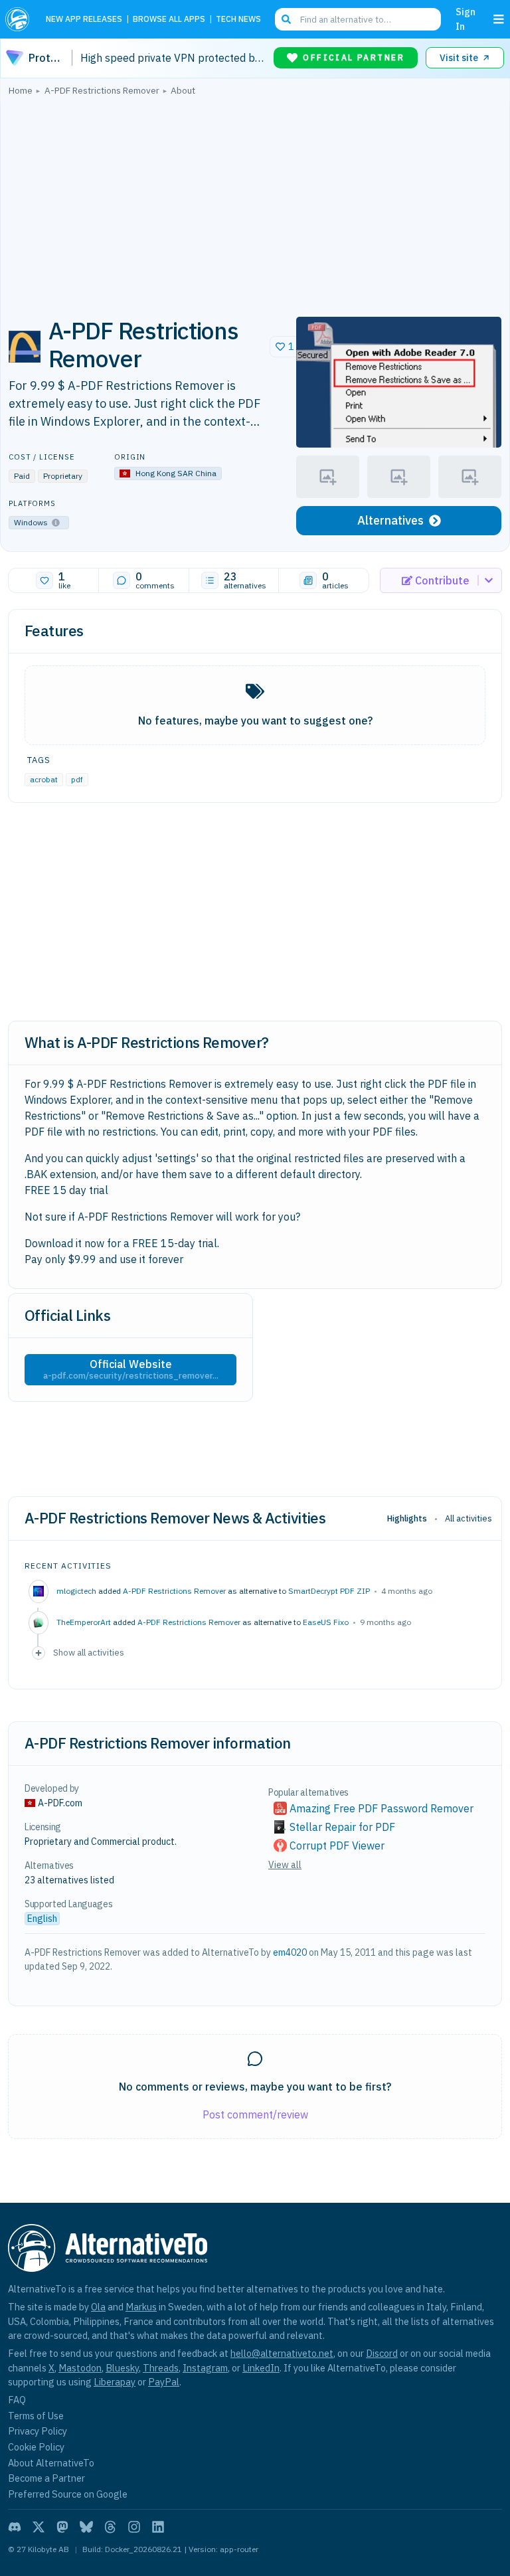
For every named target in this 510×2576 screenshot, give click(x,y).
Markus (141, 2307)
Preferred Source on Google (68, 2494)
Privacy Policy (38, 2431)
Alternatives (390, 520)
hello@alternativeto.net (282, 2353)
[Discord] (15, 2527)
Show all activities (89, 1652)
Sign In (466, 19)
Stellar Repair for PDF (342, 1827)
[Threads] (110, 2527)
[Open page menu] (499, 19)
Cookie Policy (36, 2447)
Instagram (205, 2368)
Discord (382, 2353)
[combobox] (358, 19)
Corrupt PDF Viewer (337, 1846)
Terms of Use (36, 2416)
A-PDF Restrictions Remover (174, 1591)
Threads (161, 2368)
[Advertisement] (255, 203)
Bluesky (122, 2368)
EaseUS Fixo (326, 1622)
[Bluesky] (86, 2527)
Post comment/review (255, 2114)
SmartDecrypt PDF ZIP (329, 1591)
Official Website (131, 1369)
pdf (77, 779)
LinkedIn (261, 2368)
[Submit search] (286, 19)
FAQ (17, 2400)
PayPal (164, 2382)
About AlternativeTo (51, 2463)
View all (285, 1865)
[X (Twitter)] (39, 2527)
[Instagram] (134, 2527)
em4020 (290, 1952)
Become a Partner (46, 2478)
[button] (399, 382)
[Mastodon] (62, 2527)
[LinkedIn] (158, 2527)
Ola (98, 2307)
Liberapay (115, 2382)
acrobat (44, 779)
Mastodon (80, 2368)
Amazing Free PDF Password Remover (382, 1808)
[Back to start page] (20, 19)
